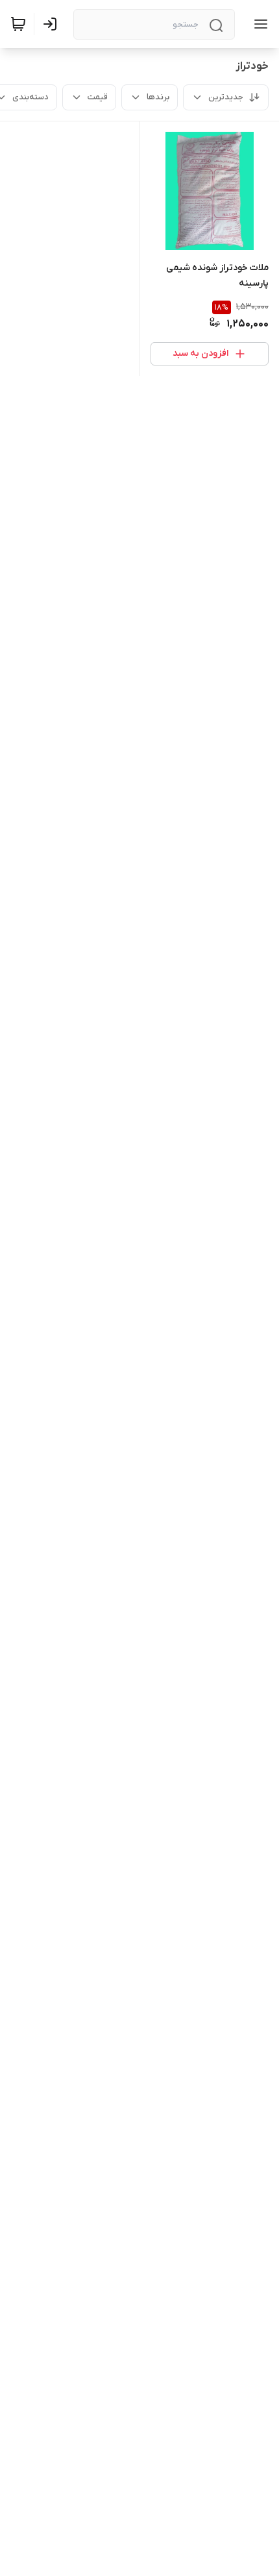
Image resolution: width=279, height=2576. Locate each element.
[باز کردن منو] (258, 24)
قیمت (98, 97)
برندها (158, 97)
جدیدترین (226, 97)
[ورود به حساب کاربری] (53, 24)
